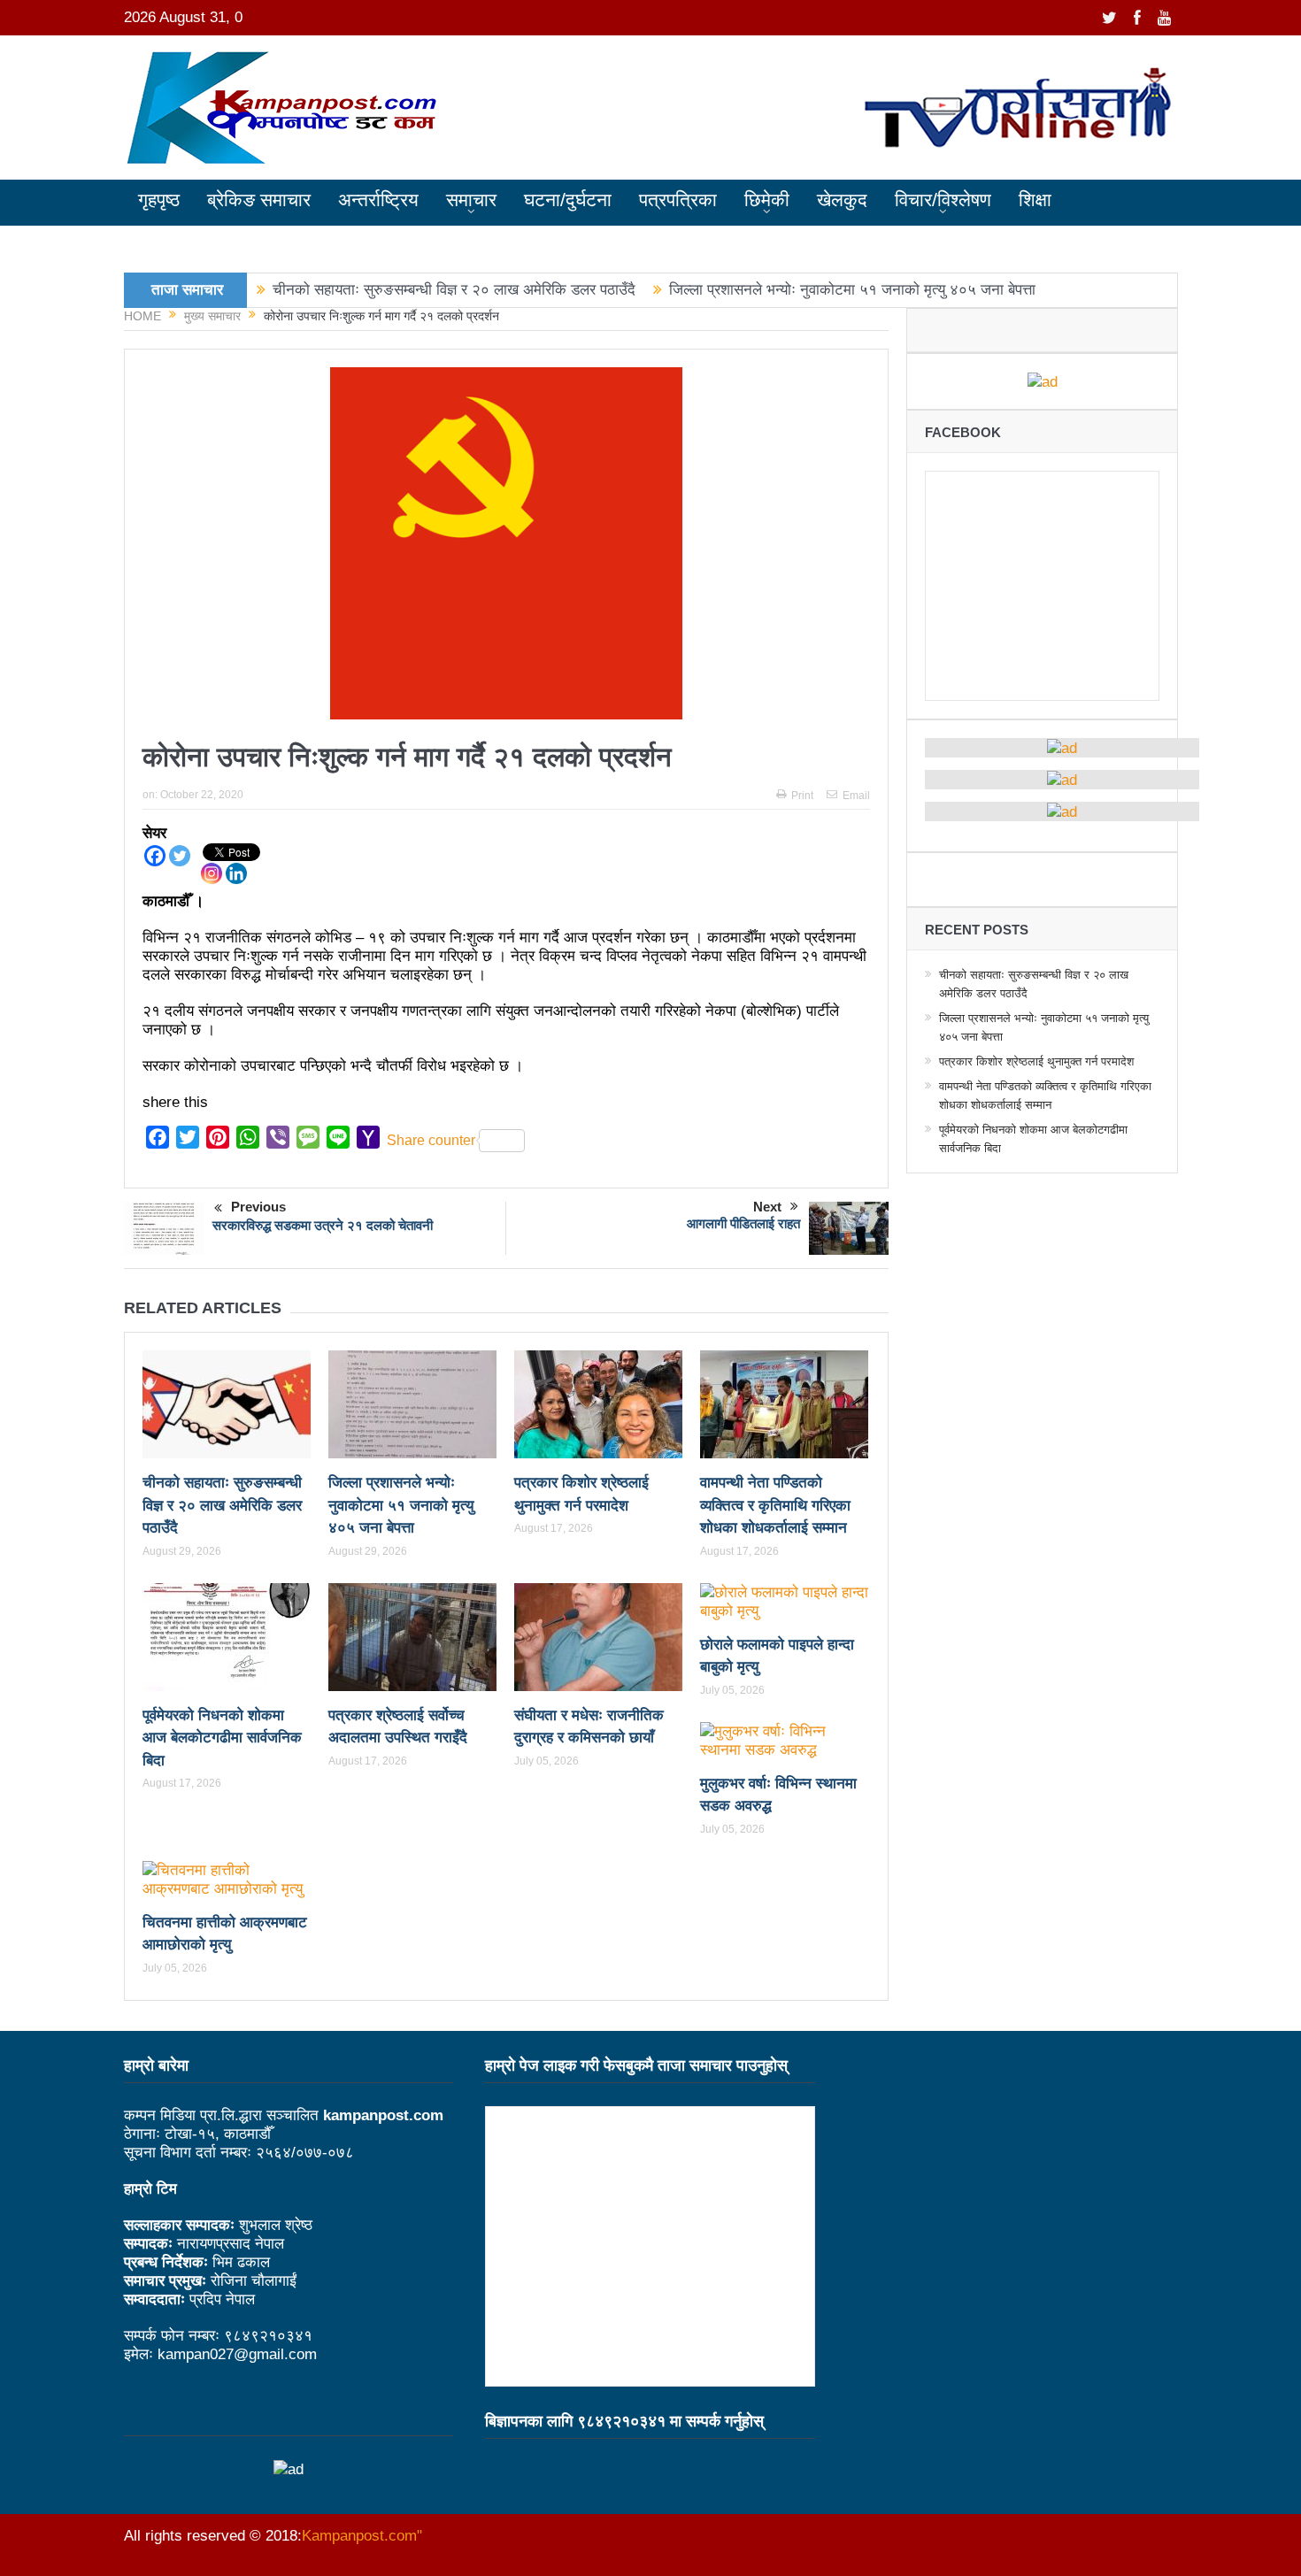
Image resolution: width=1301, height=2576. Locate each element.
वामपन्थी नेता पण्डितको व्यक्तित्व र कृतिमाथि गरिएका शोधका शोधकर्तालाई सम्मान (775, 1505)
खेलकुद (842, 200)
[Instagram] (212, 873)
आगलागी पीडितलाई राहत (743, 1223)
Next (767, 1207)
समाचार (471, 200)
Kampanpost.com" (362, 2536)
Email (856, 796)
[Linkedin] (236, 873)
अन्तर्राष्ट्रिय (378, 200)
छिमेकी (767, 200)
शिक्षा (1035, 200)
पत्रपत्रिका (678, 200)
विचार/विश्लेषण (943, 200)
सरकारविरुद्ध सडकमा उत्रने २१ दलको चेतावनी (323, 1225)
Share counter (431, 1140)
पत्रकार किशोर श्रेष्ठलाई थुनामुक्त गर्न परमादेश (1036, 1061)
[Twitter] (180, 856)
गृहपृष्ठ (159, 200)
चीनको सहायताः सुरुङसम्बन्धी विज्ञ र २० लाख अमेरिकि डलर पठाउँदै (454, 290)
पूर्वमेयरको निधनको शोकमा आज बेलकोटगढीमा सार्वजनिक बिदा (222, 1738)
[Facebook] (155, 856)
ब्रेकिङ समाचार (259, 200)
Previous (258, 1207)
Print (802, 796)
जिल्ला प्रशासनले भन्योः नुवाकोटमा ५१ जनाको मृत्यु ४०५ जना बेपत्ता (852, 290)
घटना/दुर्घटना (568, 200)
